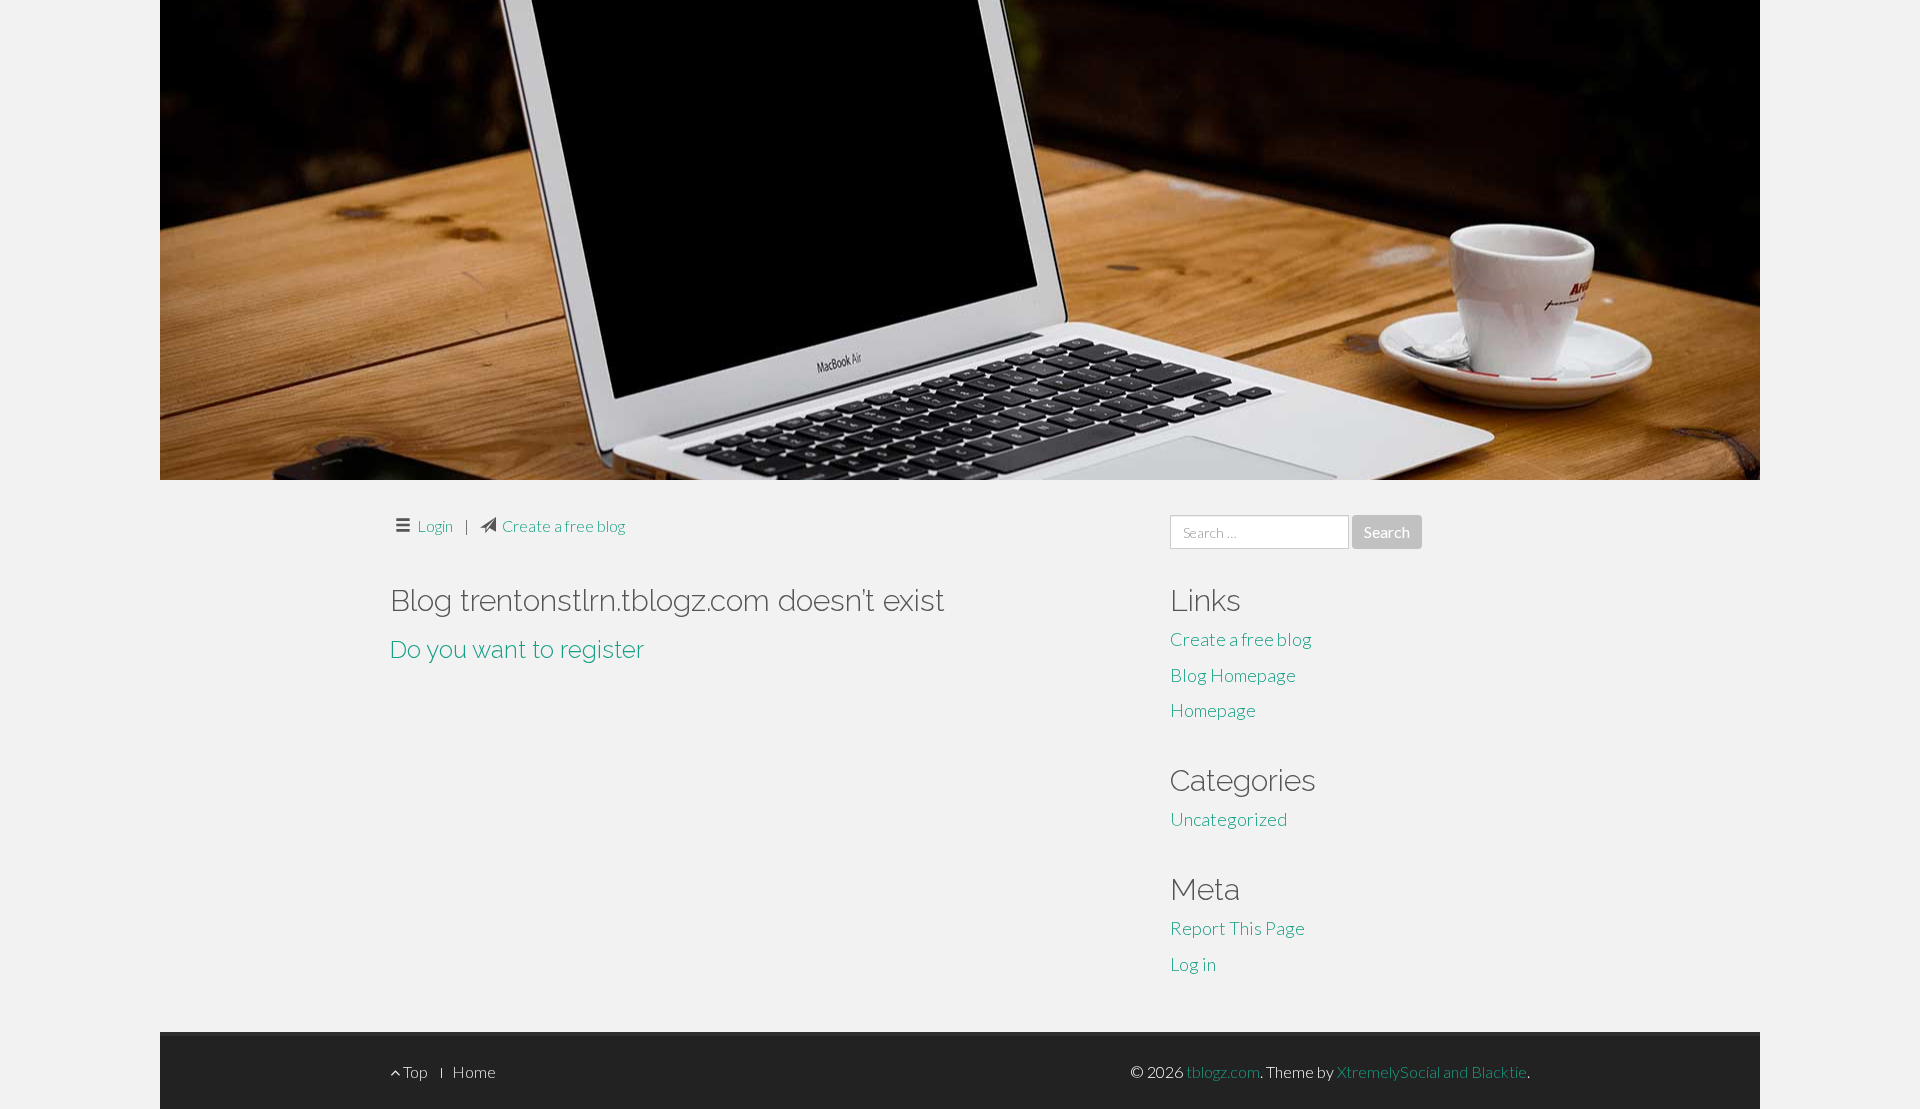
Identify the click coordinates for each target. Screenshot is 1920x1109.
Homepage (1213, 710)
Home (474, 1071)
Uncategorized (1228, 819)
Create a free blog (563, 525)
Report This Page (1237, 928)
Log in (1193, 964)
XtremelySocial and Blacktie (1432, 1071)
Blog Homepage (1233, 675)
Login (435, 525)
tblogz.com (1223, 1071)
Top (414, 1071)
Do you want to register (517, 649)
